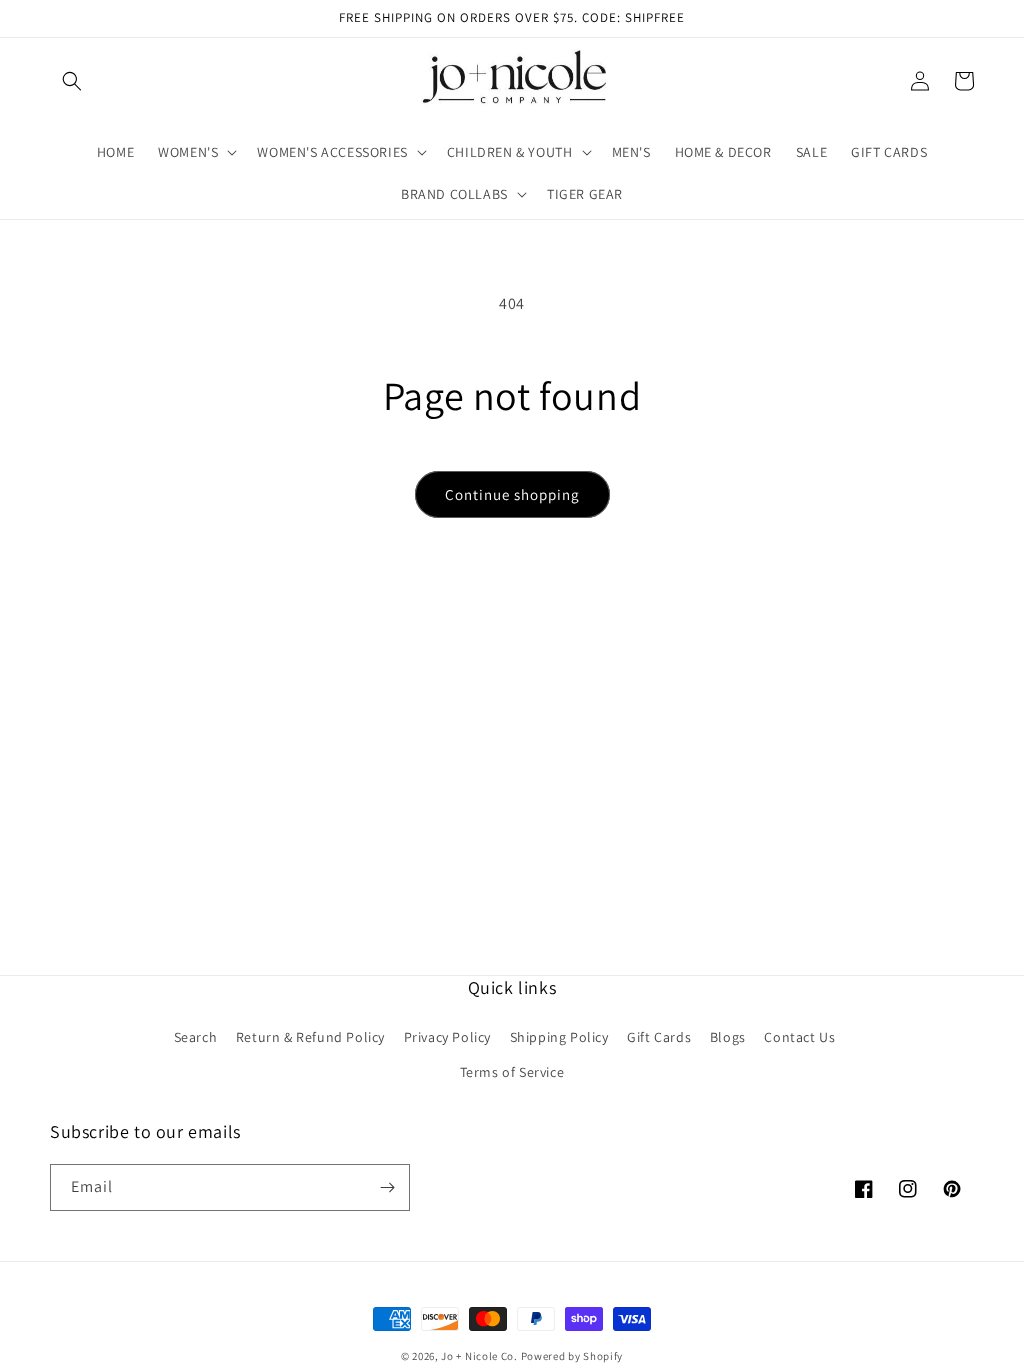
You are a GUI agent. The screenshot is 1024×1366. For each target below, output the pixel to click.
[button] (72, 81)
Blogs (728, 1037)
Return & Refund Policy (310, 1037)
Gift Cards (659, 1037)
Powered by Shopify (572, 1356)
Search (196, 1037)
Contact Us (799, 1037)
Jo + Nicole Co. (479, 1356)
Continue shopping (512, 494)
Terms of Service (512, 1072)
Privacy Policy (447, 1037)
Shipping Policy (559, 1037)
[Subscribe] (387, 1187)
